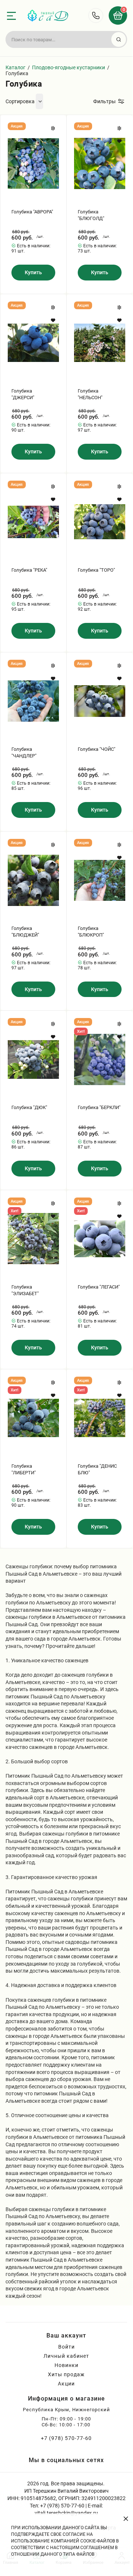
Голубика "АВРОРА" (32, 212)
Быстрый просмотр (33, 164)
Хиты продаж (66, 2374)
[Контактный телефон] (96, 15)
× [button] (126, 2518)
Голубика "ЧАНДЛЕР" (24, 752)
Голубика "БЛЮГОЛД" (91, 215)
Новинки (66, 2365)
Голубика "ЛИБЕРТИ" (24, 1469)
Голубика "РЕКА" (29, 570)
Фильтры (104, 101)
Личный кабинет (66, 2356)
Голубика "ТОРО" (96, 570)
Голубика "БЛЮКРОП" (91, 932)
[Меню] (11, 16)
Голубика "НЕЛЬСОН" (90, 394)
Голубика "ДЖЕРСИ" (23, 394)
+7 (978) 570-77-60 (66, 2438)
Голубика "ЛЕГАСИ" (99, 1287)
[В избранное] (53, 141)
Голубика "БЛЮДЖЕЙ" (25, 932)
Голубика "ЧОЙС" (97, 749)
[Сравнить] (53, 128)
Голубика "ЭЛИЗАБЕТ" (25, 1290)
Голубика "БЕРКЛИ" (99, 1107)
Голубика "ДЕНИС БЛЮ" (97, 1469)
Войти (66, 2347)
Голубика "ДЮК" (29, 1107)
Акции (66, 2384)
